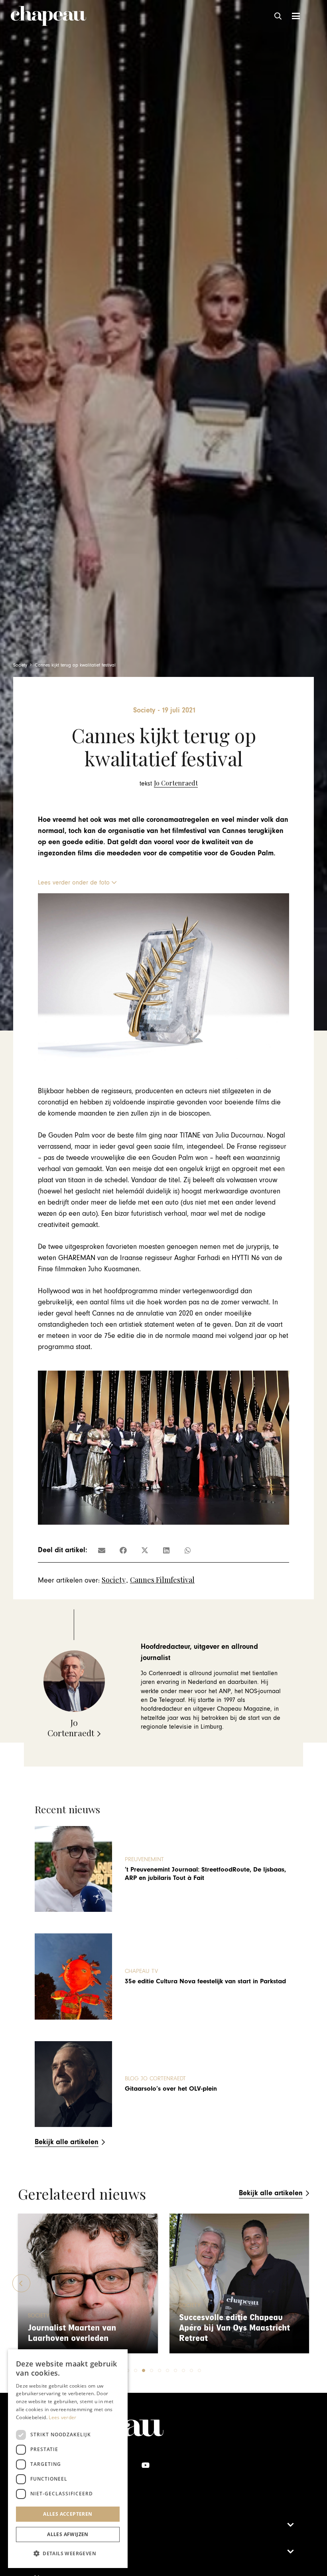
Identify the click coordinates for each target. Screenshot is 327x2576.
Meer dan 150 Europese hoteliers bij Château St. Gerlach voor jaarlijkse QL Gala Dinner (239, 2323)
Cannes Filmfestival (162, 1580)
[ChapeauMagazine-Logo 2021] (48, 16)
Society (114, 1580)
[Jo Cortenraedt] (169, 783)
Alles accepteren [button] (68, 2514)
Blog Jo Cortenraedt (155, 2078)
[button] (278, 16)
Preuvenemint (144, 1859)
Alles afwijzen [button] (68, 2534)
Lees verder (62, 2417)
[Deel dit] (123, 1550)
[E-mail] (102, 1550)
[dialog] (68, 2459)
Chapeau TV (141, 1971)
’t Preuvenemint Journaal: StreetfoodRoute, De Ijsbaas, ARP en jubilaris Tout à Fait (205, 1874)
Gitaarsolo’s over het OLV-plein (171, 2089)
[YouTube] (145, 2465)
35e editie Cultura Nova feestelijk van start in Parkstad (205, 1981)
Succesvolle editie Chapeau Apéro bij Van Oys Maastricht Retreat (83, 2328)
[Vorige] (21, 2283)
